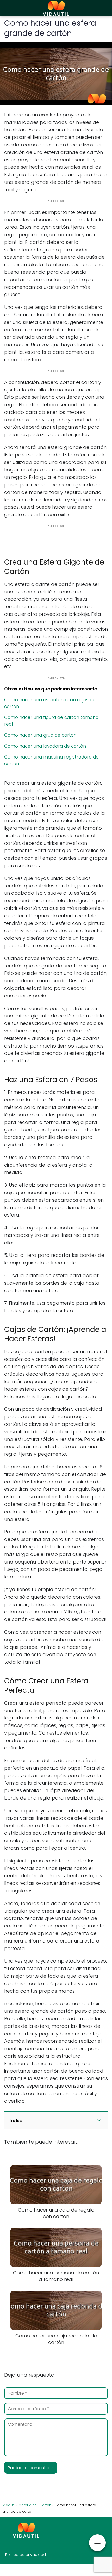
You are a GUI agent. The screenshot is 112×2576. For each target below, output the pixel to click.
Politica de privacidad (26, 2555)
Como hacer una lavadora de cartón (45, 746)
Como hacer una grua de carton (40, 735)
